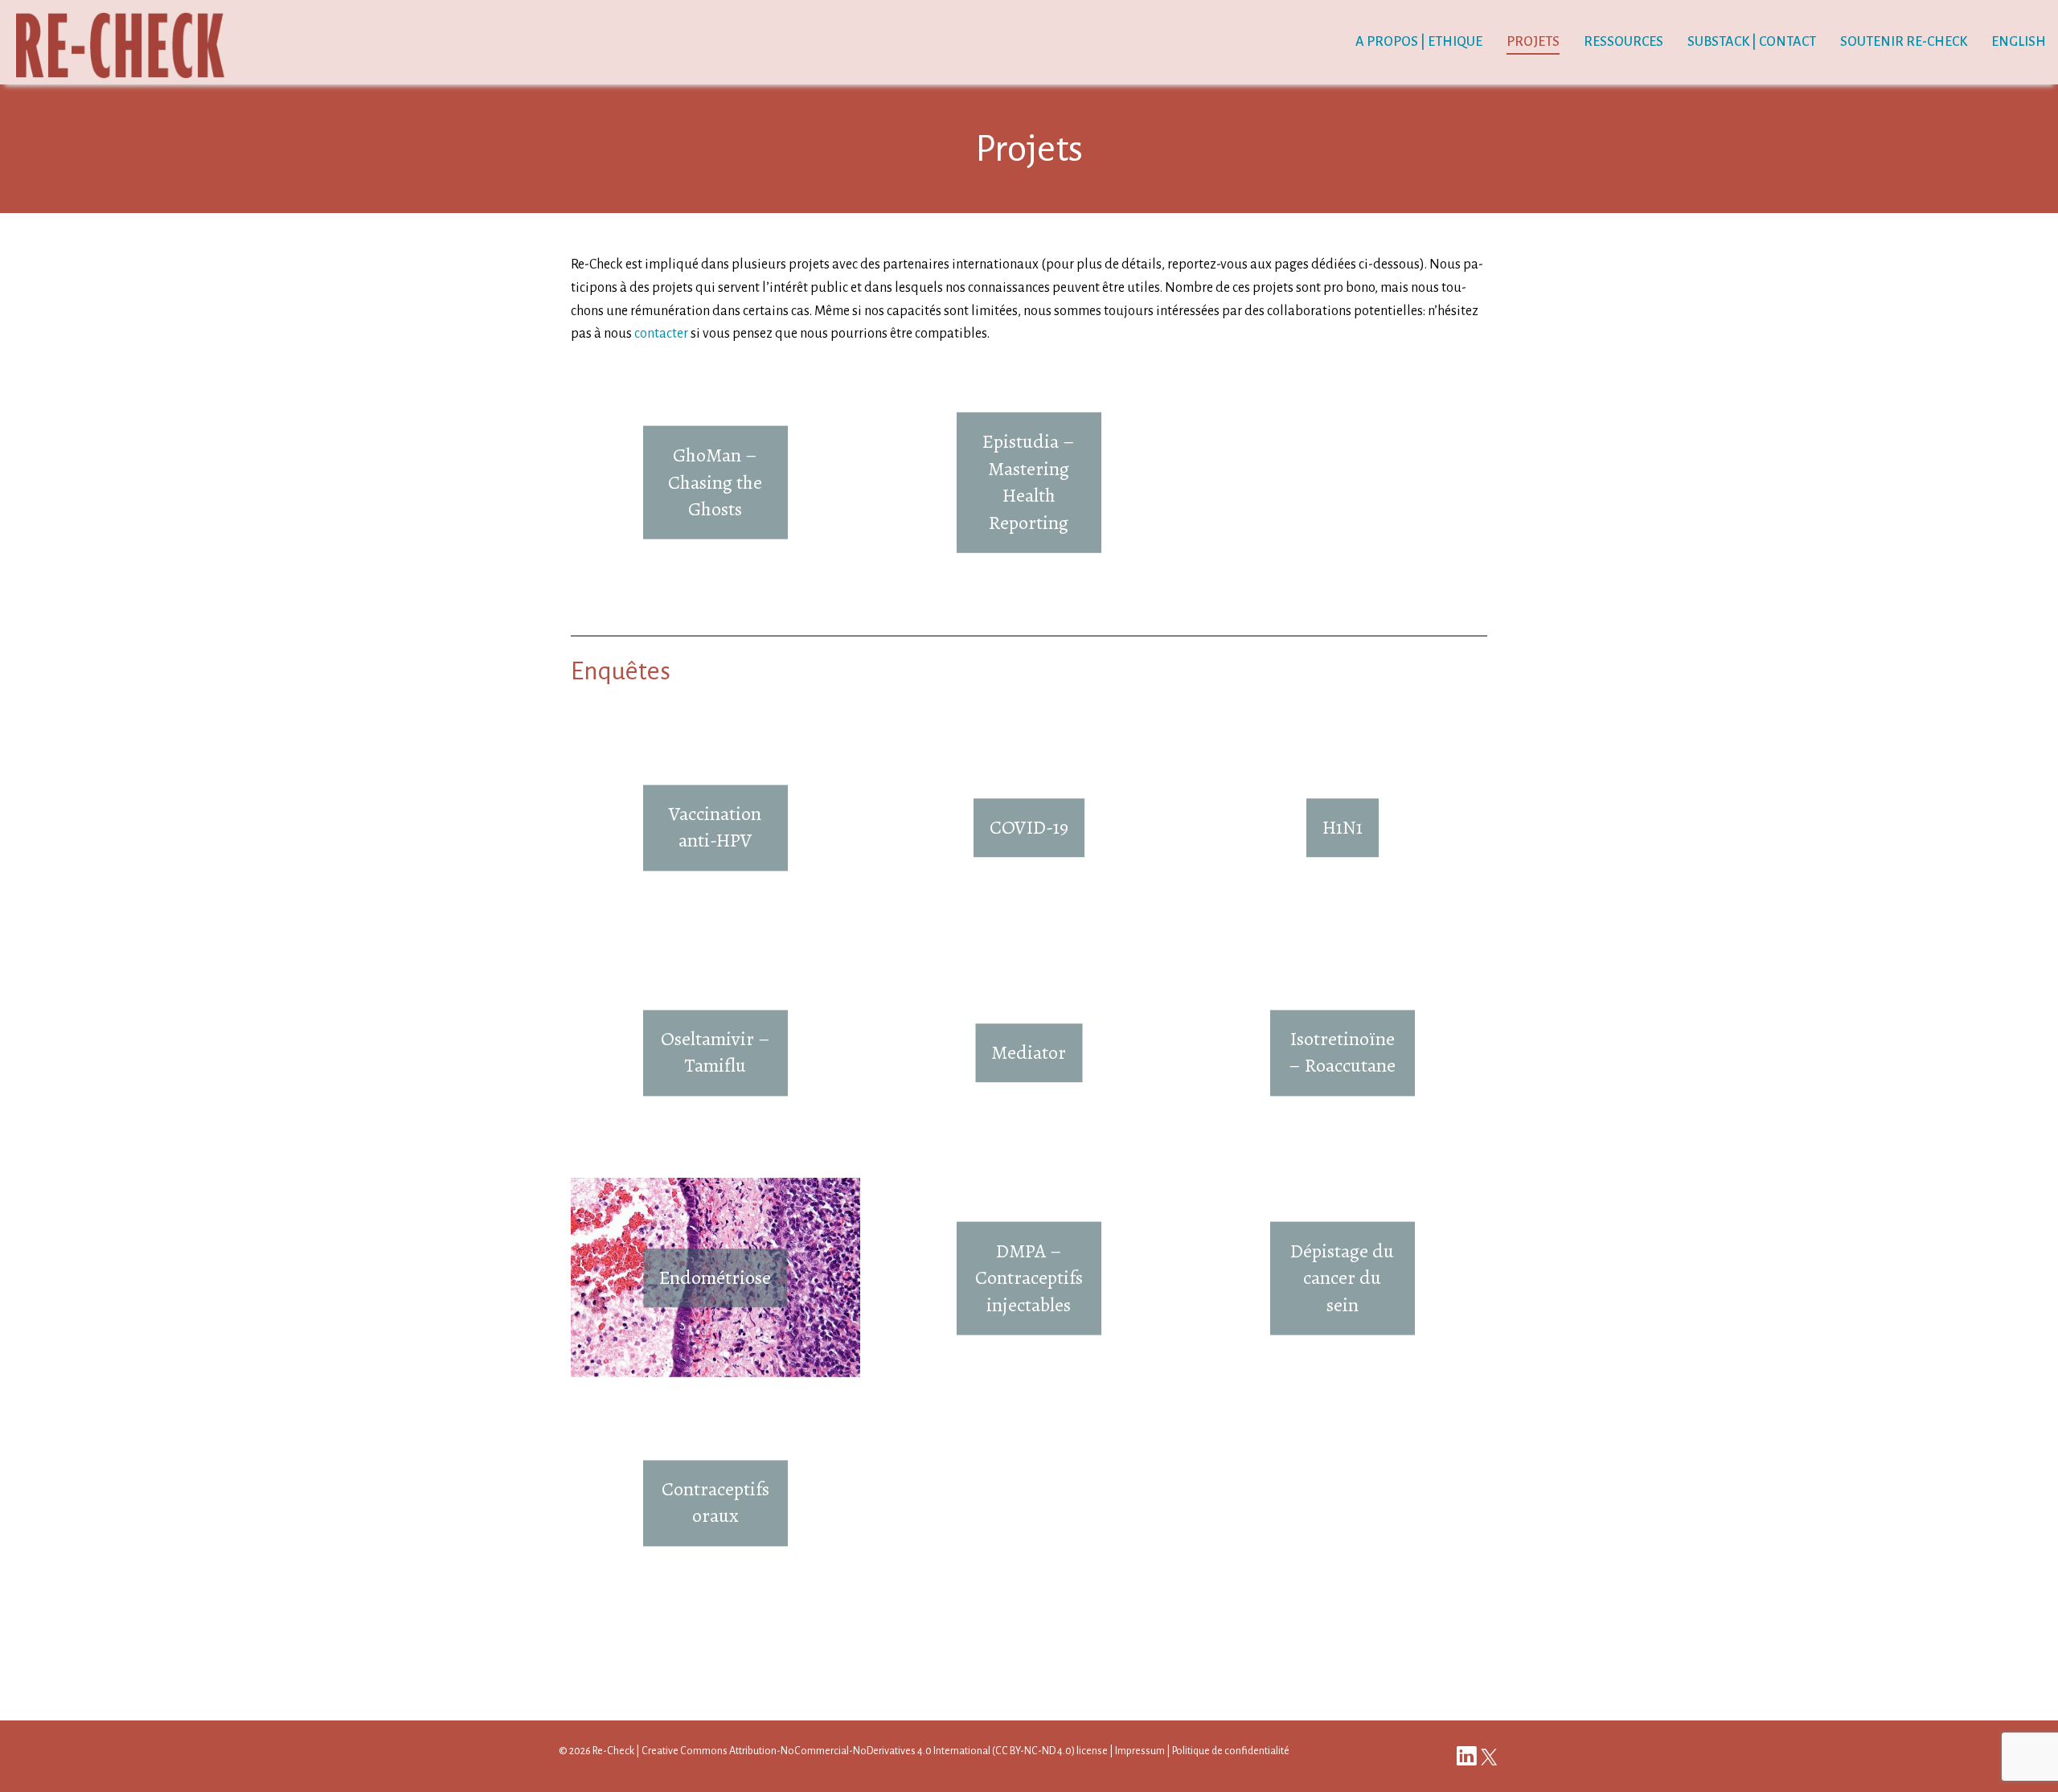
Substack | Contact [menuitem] (1752, 42)
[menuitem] (2019, 43)
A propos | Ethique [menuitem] (1419, 42)
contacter (661, 334)
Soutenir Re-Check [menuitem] (1904, 42)
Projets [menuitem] (1533, 42)
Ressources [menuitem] (1623, 42)
